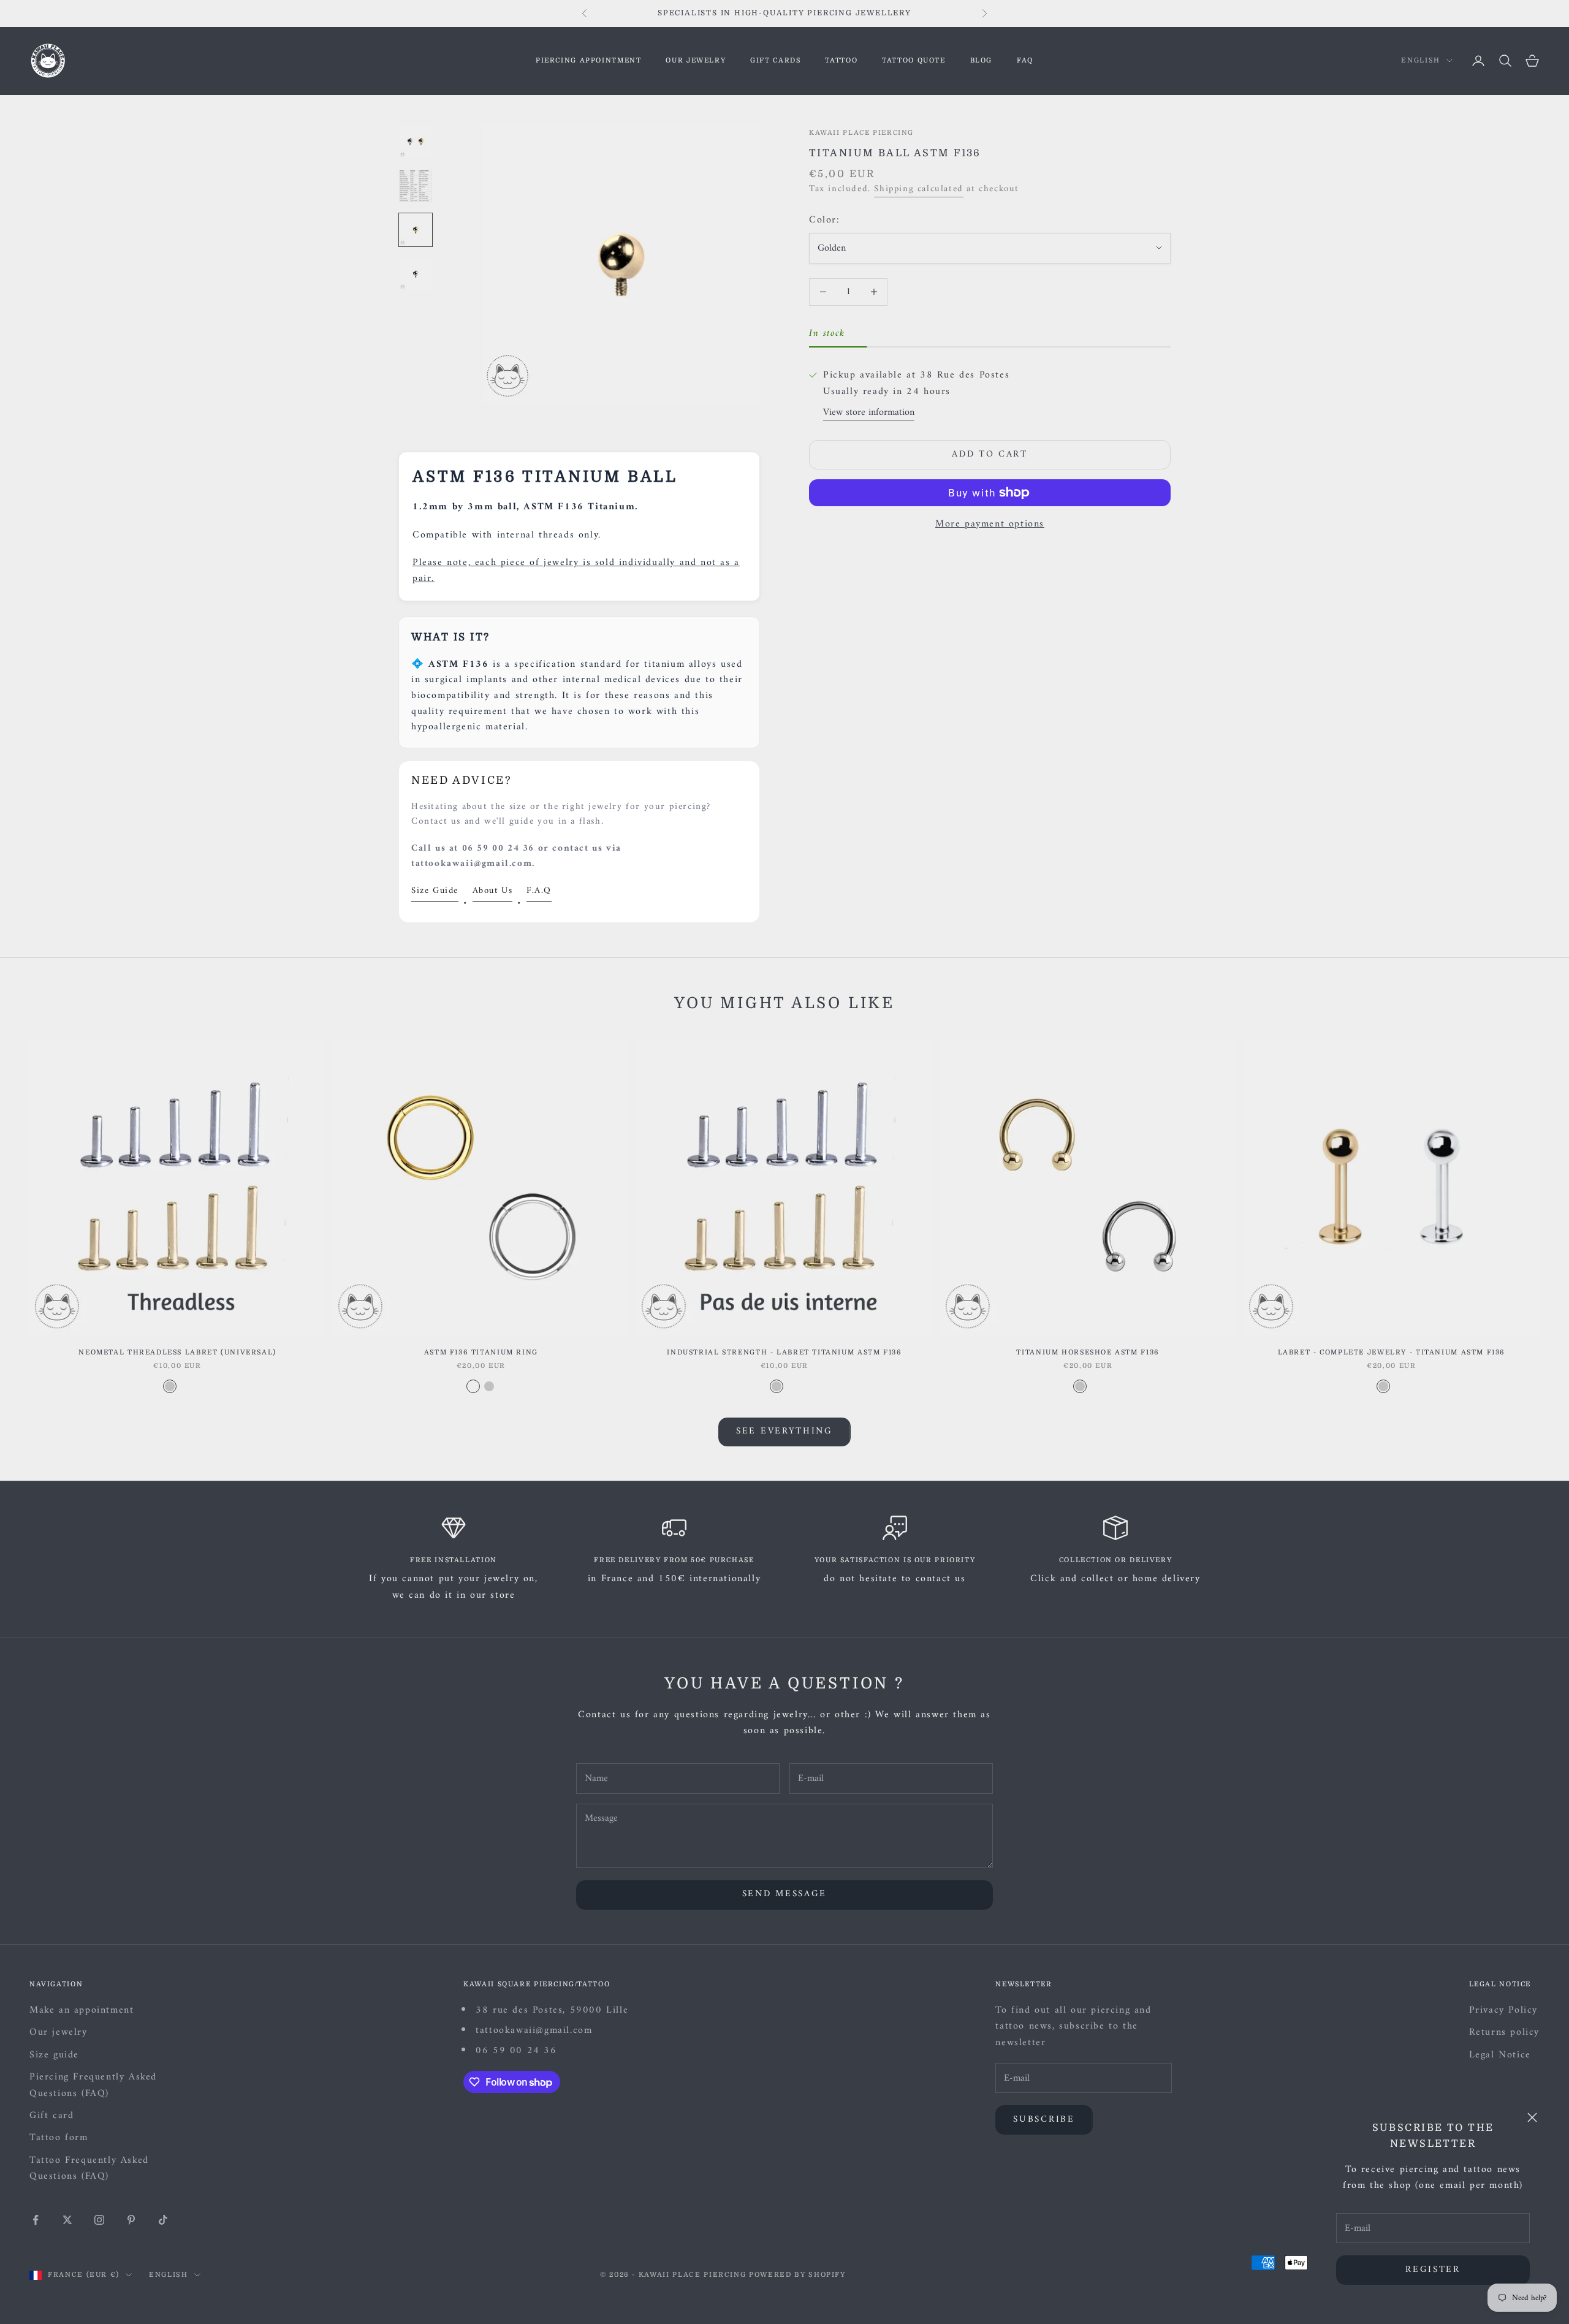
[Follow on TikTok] (163, 2220)
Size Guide (435, 891)
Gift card (51, 2116)
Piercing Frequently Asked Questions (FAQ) (93, 2085)
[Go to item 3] (416, 230)
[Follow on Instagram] (99, 2220)
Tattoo (841, 60)
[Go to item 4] (416, 274)
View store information (869, 412)
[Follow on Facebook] (36, 2220)
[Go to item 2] (416, 186)
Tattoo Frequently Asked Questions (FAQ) (89, 2168)
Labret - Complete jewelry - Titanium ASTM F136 (1392, 1352)
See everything (784, 1431)
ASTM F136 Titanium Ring (481, 1352)
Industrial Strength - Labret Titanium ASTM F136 (784, 1352)
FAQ (1025, 60)
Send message (784, 1894)
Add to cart (990, 454)
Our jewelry (696, 60)
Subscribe (1044, 2120)
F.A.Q (539, 891)
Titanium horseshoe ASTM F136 (1088, 1352)
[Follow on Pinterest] (131, 2220)
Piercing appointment (588, 60)
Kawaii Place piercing (861, 133)
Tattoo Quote (914, 60)
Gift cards (775, 60)
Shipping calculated (918, 189)
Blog (981, 60)
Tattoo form (59, 2138)
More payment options (990, 524)
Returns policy (1504, 2032)
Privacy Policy (1503, 2010)
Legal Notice (1500, 2055)
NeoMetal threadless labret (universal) (177, 1352)
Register (1433, 2270)
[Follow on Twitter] (67, 2220)
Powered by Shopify (797, 2275)
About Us (493, 891)
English (1421, 60)
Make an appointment (82, 2010)
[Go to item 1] (416, 142)
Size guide (54, 2055)
